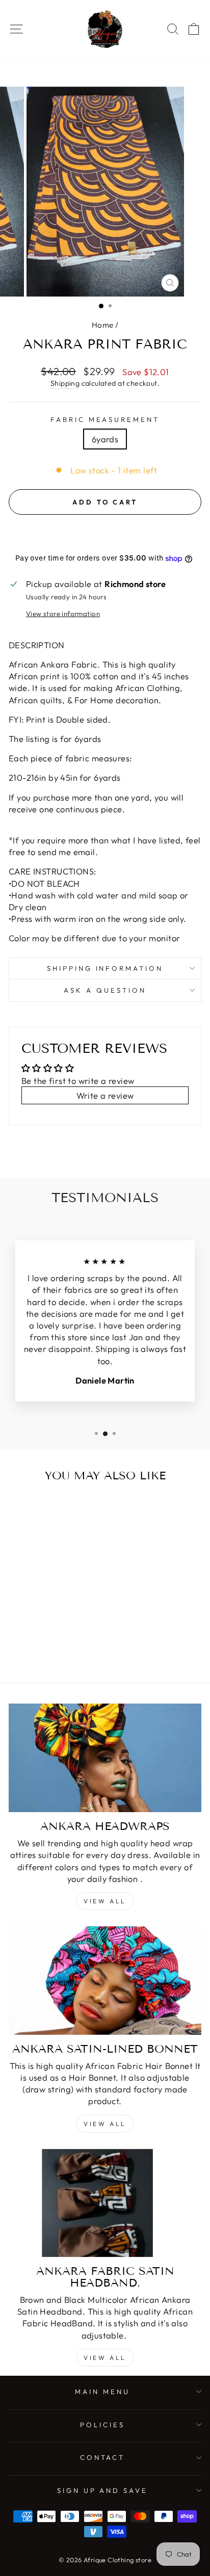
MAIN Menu (102, 2392)
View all (105, 1901)
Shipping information (105, 968)
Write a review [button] (105, 1095)
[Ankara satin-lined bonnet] (105, 1981)
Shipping (65, 383)
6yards (105, 439)
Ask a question (105, 990)
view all (105, 2124)
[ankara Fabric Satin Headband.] (105, 2203)
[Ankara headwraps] (105, 1758)
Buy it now (105, 533)
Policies (102, 2425)
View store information (63, 614)
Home (103, 325)
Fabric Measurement (105, 419)
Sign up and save (103, 2490)
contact (103, 2457)
